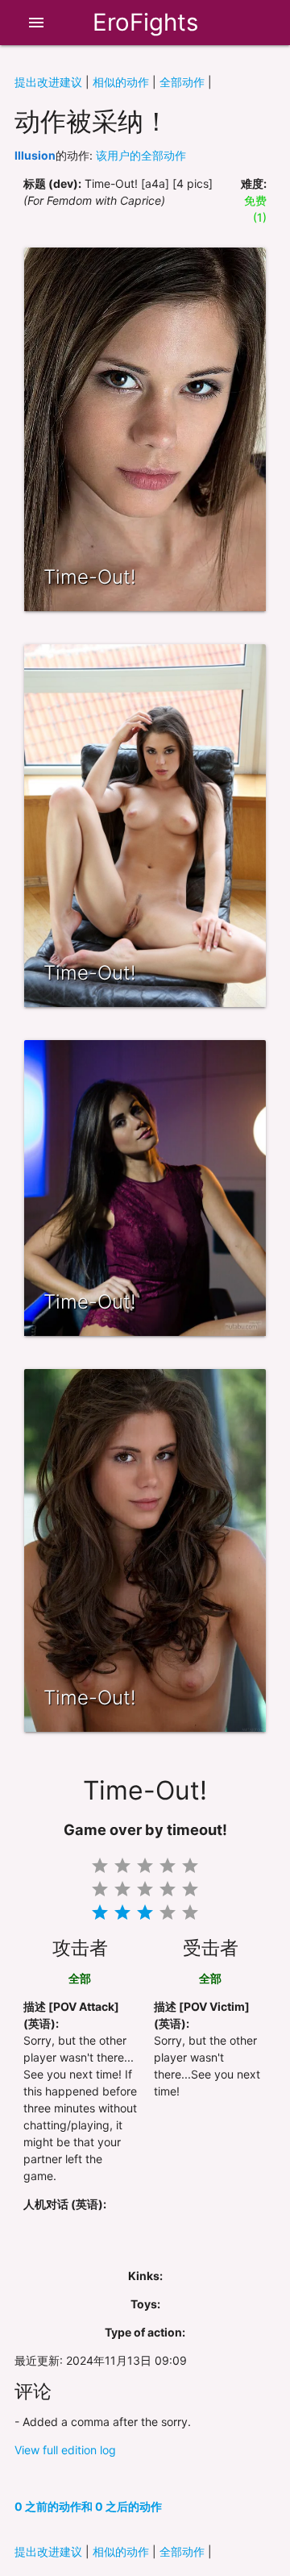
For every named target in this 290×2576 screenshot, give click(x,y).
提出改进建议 (48, 82)
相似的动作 (121, 82)
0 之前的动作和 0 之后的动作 (88, 2506)
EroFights (145, 22)
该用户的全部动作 (141, 155)
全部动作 (182, 82)
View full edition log (65, 2450)
